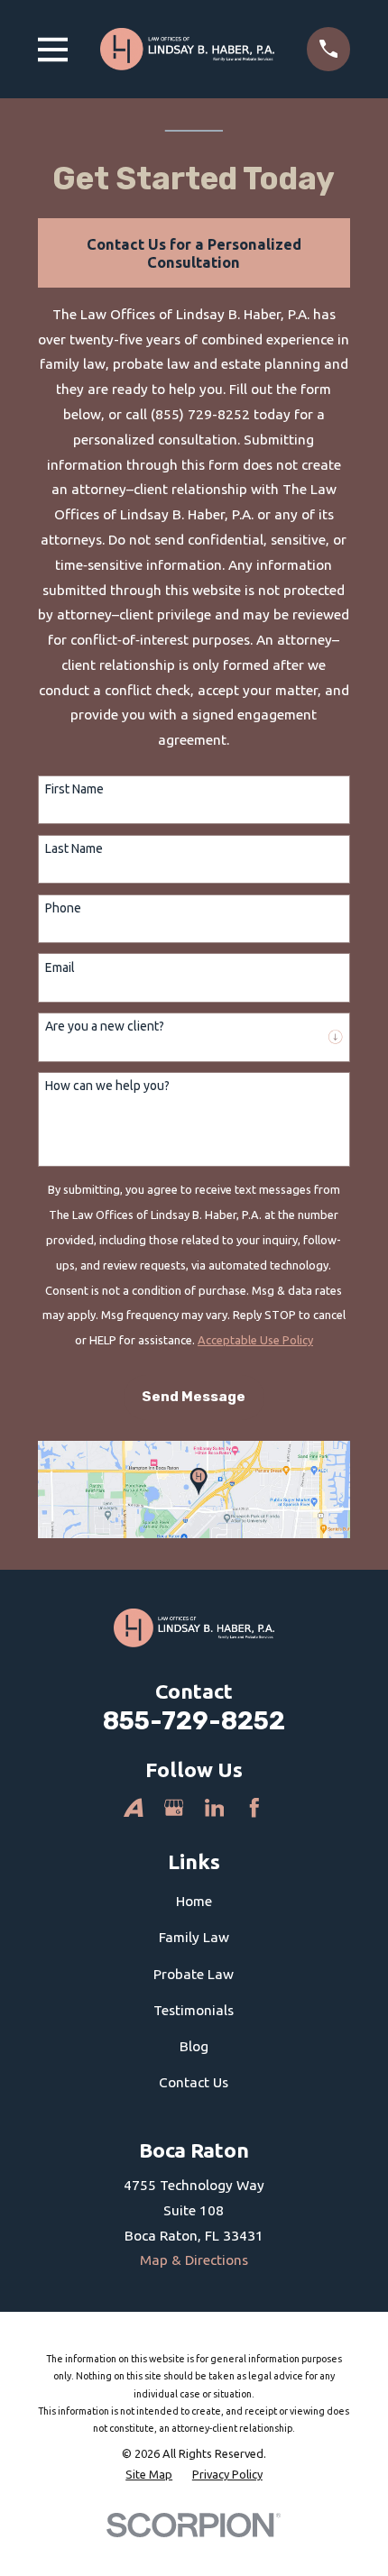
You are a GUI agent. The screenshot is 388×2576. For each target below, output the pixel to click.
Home (194, 1901)
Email (60, 967)
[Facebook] (254, 1808)
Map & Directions (194, 2260)
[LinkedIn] (215, 1808)
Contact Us (194, 2082)
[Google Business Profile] (174, 1808)
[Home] (187, 49)
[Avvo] (134, 1808)
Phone (63, 908)
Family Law (194, 1937)
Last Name (74, 848)
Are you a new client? (105, 1026)
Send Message (194, 1397)
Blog (194, 2046)
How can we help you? (107, 1086)
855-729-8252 (194, 1721)
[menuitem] (149, 2475)
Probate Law (194, 1974)
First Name (74, 789)
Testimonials (194, 2010)
